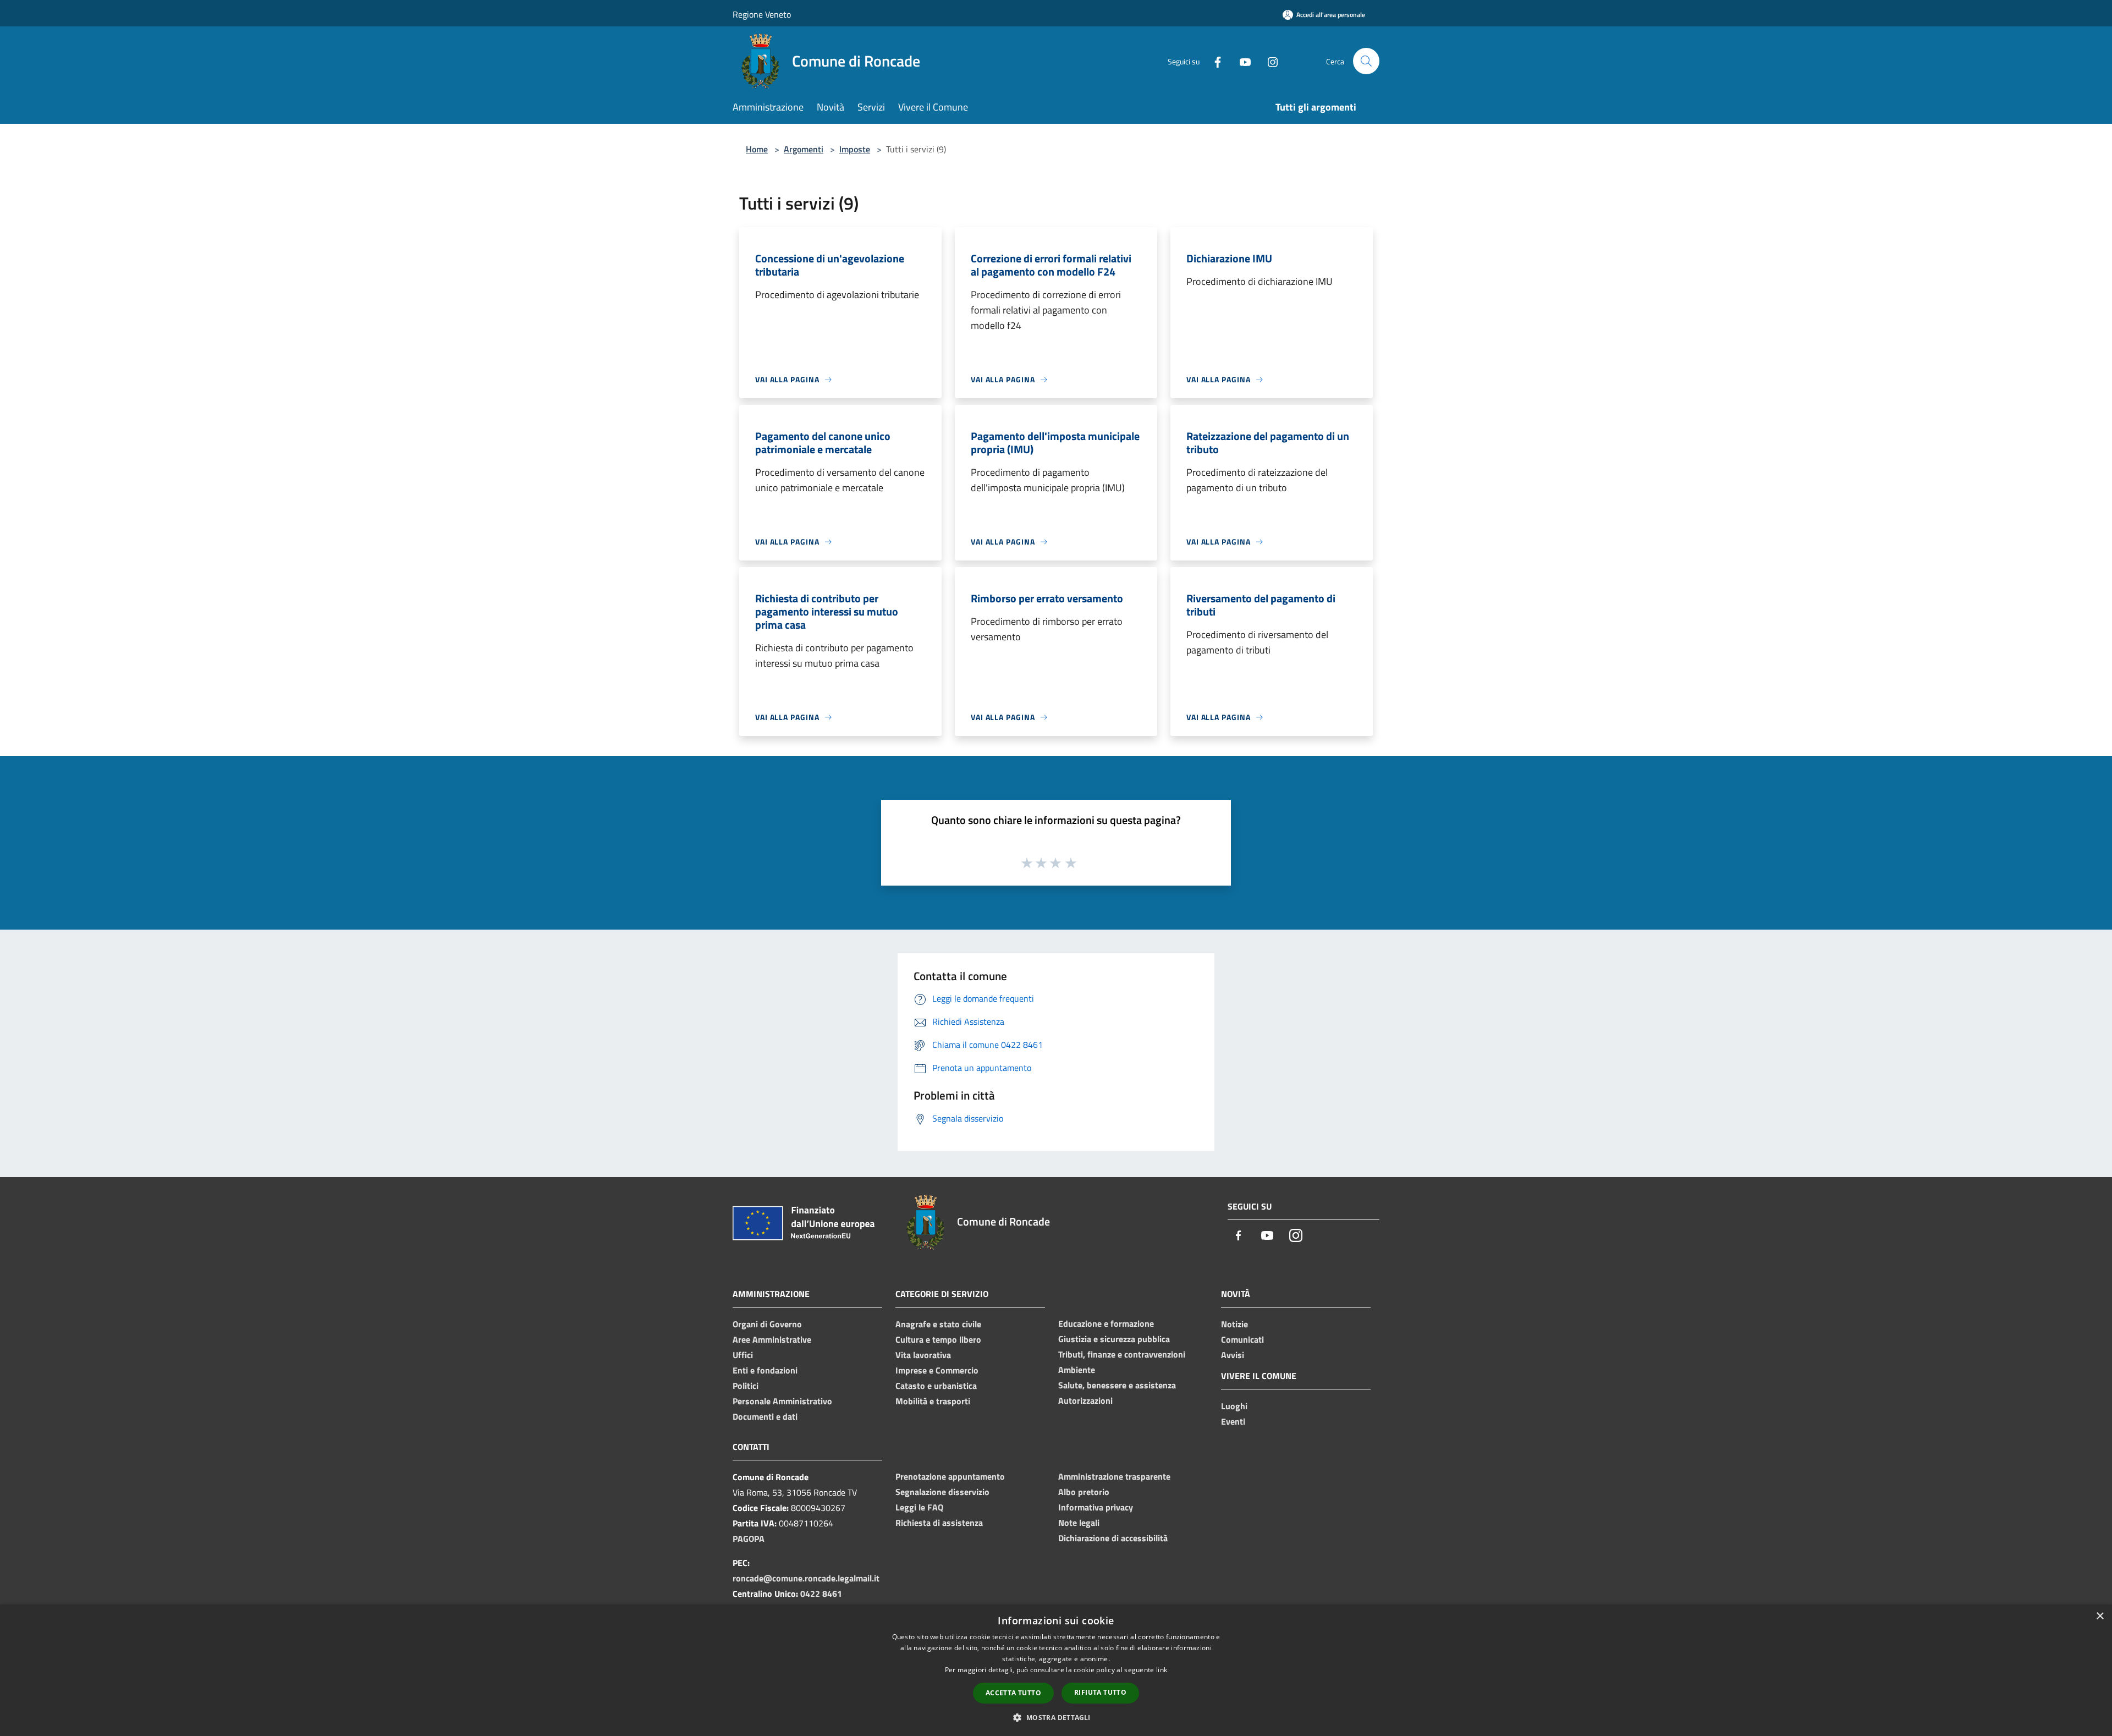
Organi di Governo (767, 1324)
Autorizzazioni (1085, 1400)
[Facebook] (1213, 61)
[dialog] (1056, 1670)
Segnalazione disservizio (942, 1492)
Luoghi (1234, 1406)
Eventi (1233, 1421)
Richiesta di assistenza (939, 1523)
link (1162, 1670)
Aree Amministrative (772, 1339)
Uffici (743, 1355)
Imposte (855, 149)
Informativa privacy (1096, 1507)
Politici (746, 1386)
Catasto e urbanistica (936, 1386)
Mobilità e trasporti (933, 1401)
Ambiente (1077, 1370)
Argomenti (804, 149)
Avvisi (1233, 1355)
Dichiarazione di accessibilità (1113, 1538)
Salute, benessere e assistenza (1117, 1385)
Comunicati (1242, 1339)
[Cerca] (1366, 61)
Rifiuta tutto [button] (1100, 1692)
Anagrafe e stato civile (938, 1324)
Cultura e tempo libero (938, 1339)
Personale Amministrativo (782, 1401)
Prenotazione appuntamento (950, 1476)
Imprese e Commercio (937, 1370)
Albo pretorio (1084, 1492)
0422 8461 (821, 1594)
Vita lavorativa (923, 1355)
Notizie (1234, 1324)
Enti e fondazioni (765, 1370)
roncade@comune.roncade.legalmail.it (806, 1578)
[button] (1056, 1717)
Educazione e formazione (1106, 1323)
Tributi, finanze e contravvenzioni (1122, 1354)
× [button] (2100, 1616)
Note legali (1079, 1523)
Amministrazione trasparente (1114, 1476)
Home (757, 149)
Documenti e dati (765, 1416)
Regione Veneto (762, 14)
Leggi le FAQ (919, 1507)
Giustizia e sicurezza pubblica (1114, 1339)
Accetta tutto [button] (1013, 1693)
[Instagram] (1268, 61)
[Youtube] (1241, 61)
